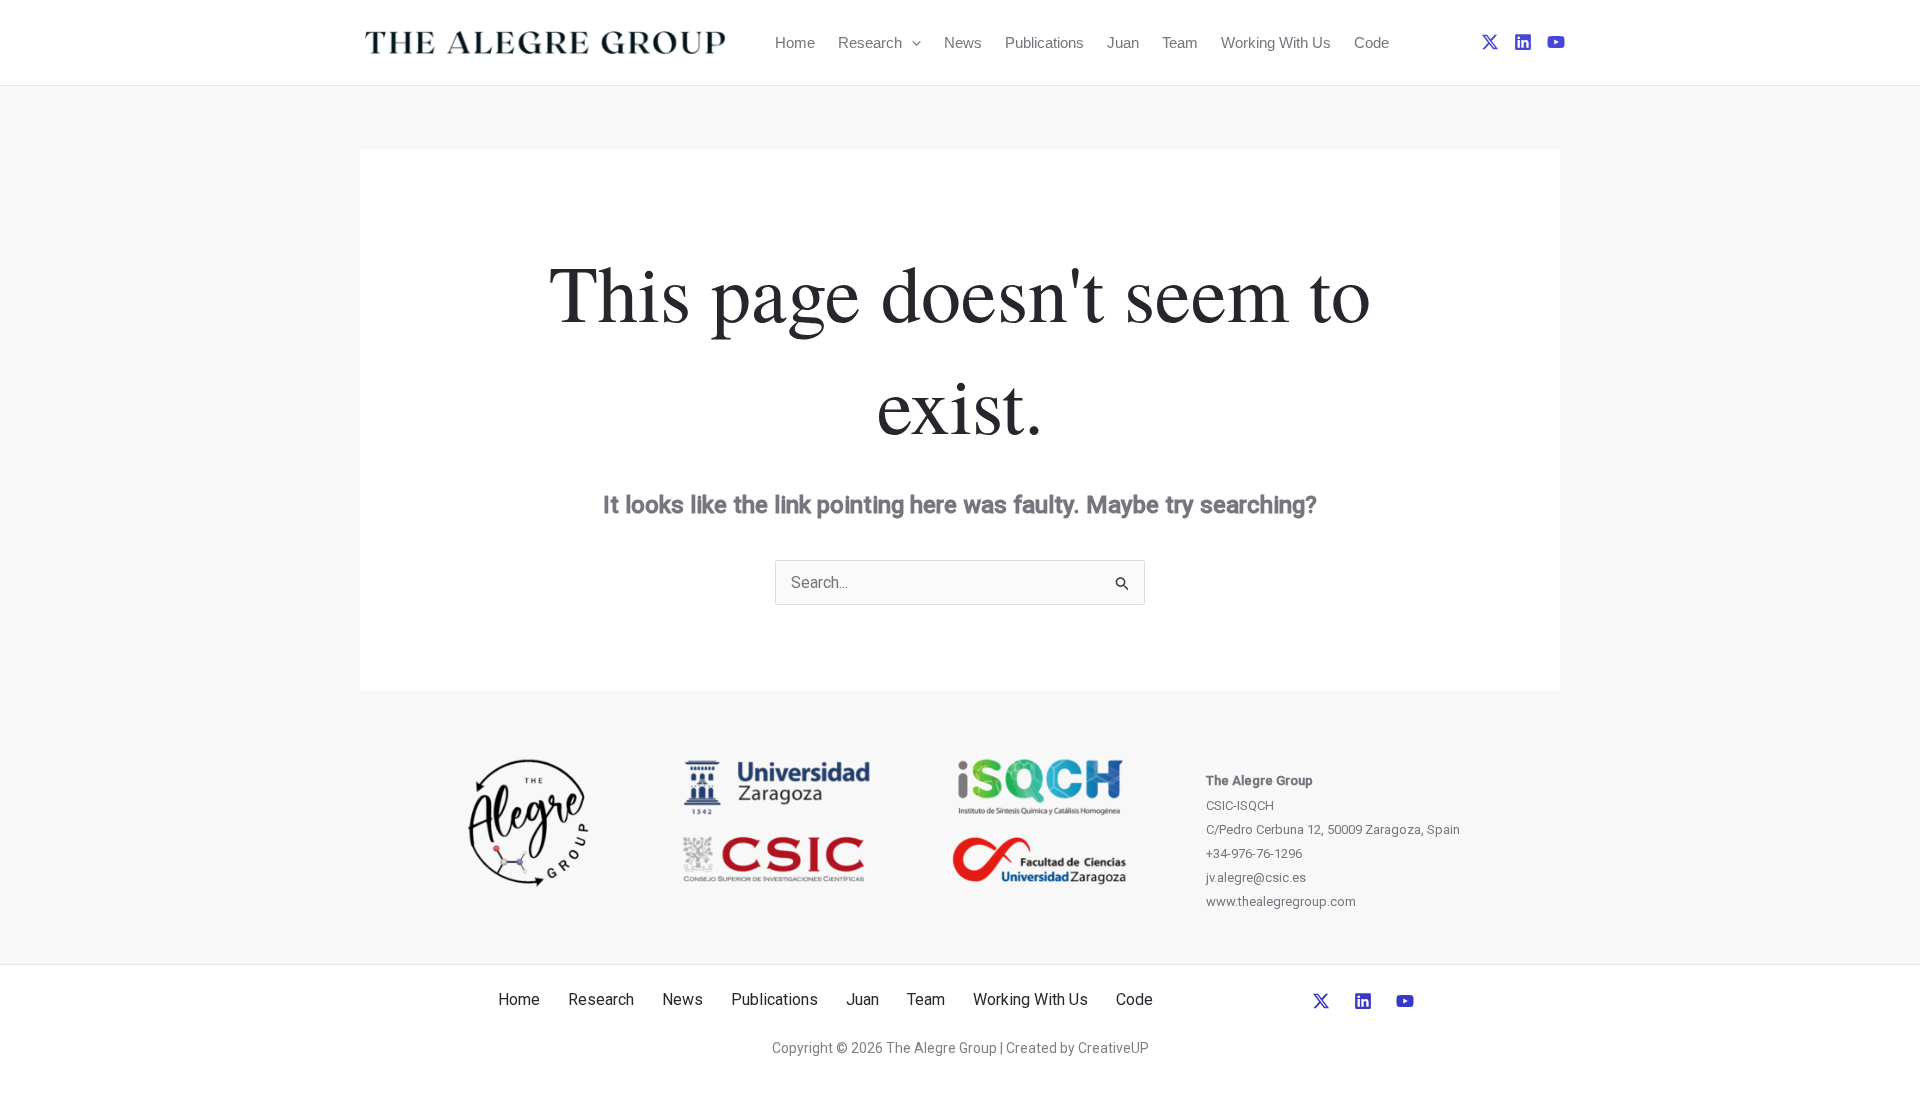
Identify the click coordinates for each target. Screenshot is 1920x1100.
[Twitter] (1490, 42)
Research (870, 42)
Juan (1123, 42)
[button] (911, 42)
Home (795, 42)
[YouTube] (1556, 42)
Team (1180, 42)
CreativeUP (1113, 1048)
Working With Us (1276, 42)
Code (1371, 42)
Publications (1044, 42)
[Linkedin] (1523, 42)
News (963, 42)
